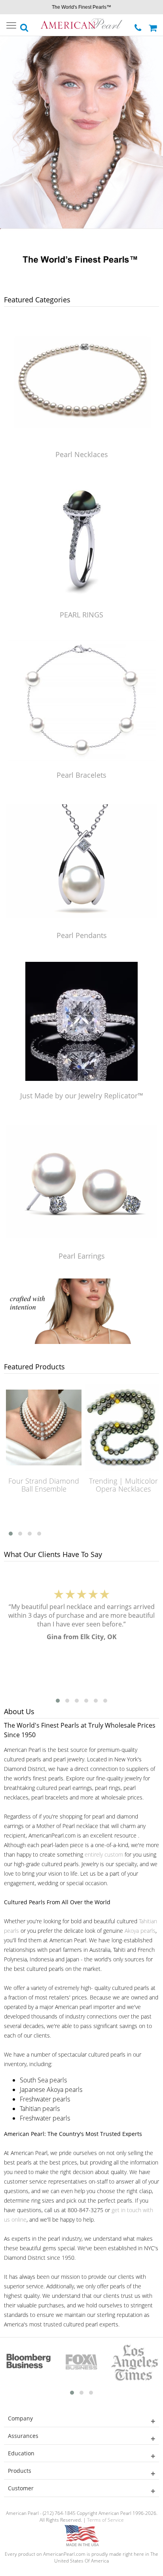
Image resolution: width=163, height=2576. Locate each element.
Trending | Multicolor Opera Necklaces (105, 1485)
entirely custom (104, 1854)
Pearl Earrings (82, 1256)
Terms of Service (105, 2520)
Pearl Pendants (82, 935)
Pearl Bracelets (81, 775)
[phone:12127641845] (139, 26)
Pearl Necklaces (82, 454)
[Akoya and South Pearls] (81, 1342)
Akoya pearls (140, 1931)
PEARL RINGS (81, 615)
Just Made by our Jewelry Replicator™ (82, 1096)
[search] (25, 25)
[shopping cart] (154, 25)
